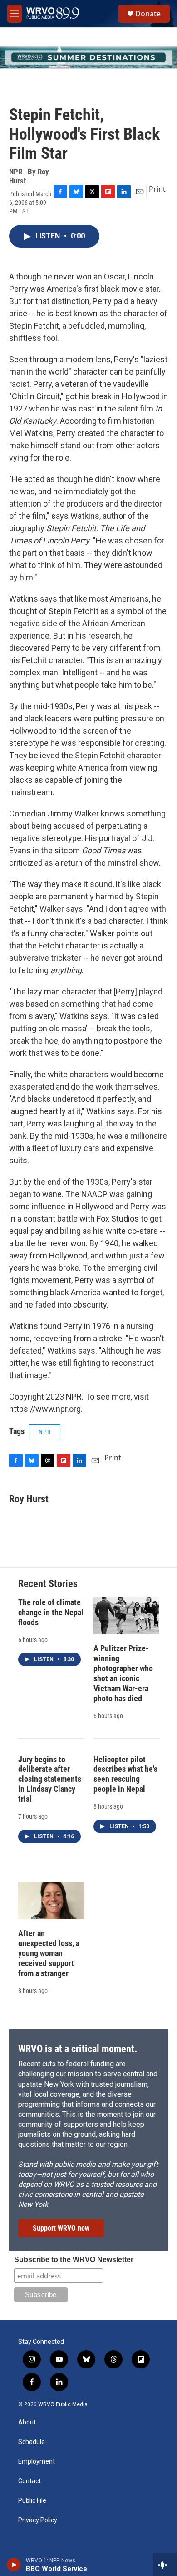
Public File (32, 2501)
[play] (14, 2565)
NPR (45, 1432)
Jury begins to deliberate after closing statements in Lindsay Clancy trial (50, 1779)
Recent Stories (48, 1584)
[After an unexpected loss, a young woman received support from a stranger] (51, 1901)
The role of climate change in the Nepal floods (51, 1612)
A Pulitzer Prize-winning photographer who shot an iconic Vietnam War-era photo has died (123, 1673)
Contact (29, 2481)
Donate (148, 14)
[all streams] (165, 2565)
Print (157, 189)
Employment (37, 2462)
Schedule (32, 2442)
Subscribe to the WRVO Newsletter (74, 2259)
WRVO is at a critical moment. (78, 2049)
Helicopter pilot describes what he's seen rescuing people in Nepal (125, 1774)
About (27, 2422)
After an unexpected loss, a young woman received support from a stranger (49, 1953)
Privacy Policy (38, 2520)
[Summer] (88, 57)
